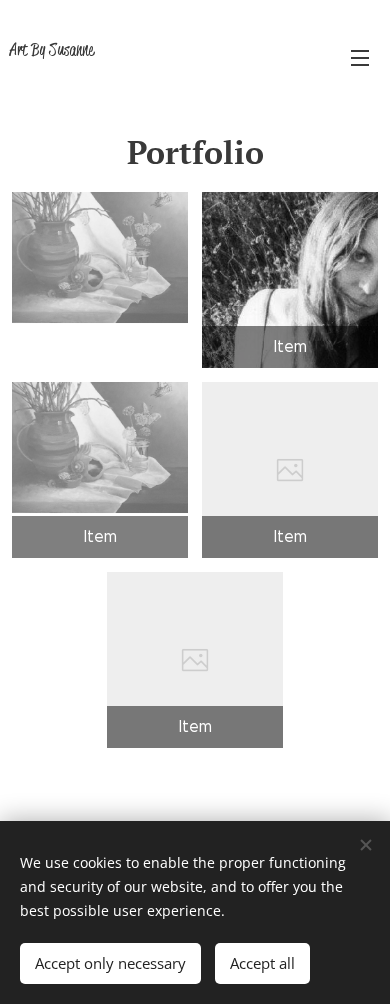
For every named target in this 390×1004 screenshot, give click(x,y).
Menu (360, 57)
